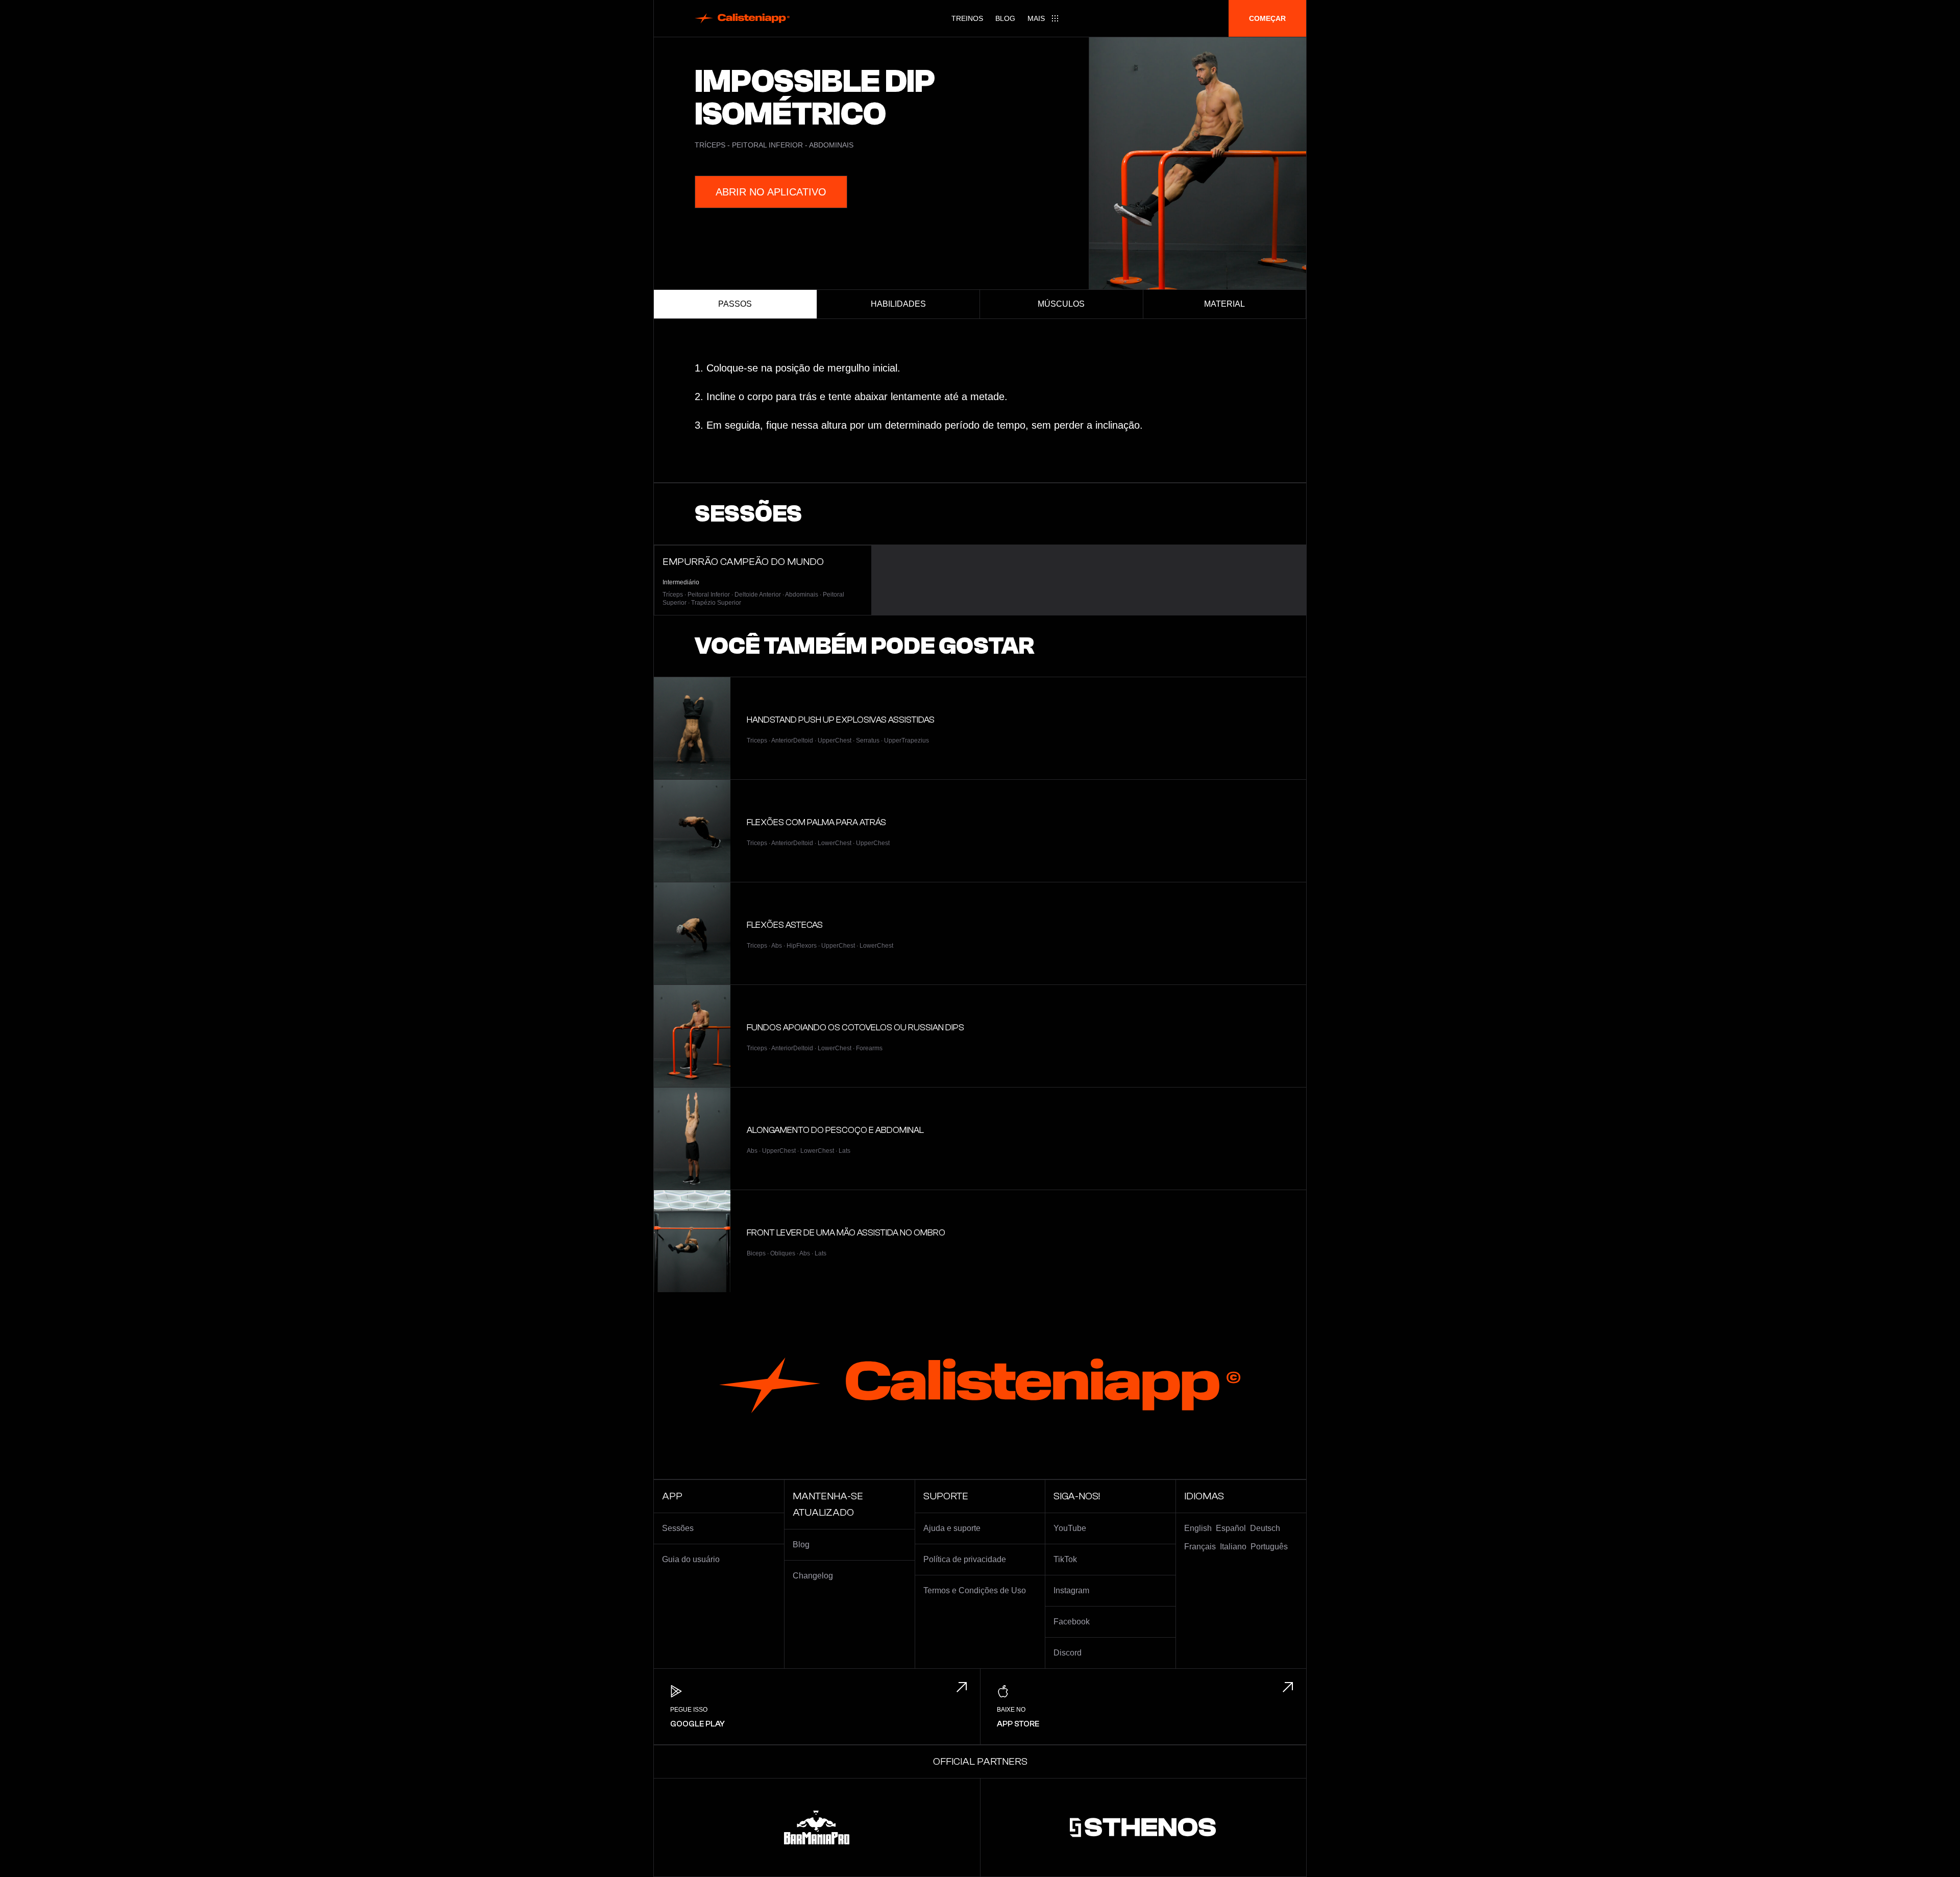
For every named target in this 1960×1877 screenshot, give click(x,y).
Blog (1005, 18)
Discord (1068, 1653)
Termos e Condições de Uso (975, 1590)
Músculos (1061, 304)
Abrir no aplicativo (771, 192)
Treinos (967, 18)
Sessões (678, 1528)
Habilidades (898, 304)
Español (1231, 1528)
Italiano (1233, 1547)
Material (1224, 304)
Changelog (813, 1576)
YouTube (1070, 1528)
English (1198, 1528)
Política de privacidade (965, 1559)
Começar (1267, 18)
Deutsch (1265, 1528)
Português (1269, 1547)
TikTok (1065, 1559)
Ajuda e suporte (952, 1528)
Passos (735, 304)
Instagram (1071, 1590)
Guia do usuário (691, 1559)
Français (1200, 1547)
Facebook (1072, 1622)
